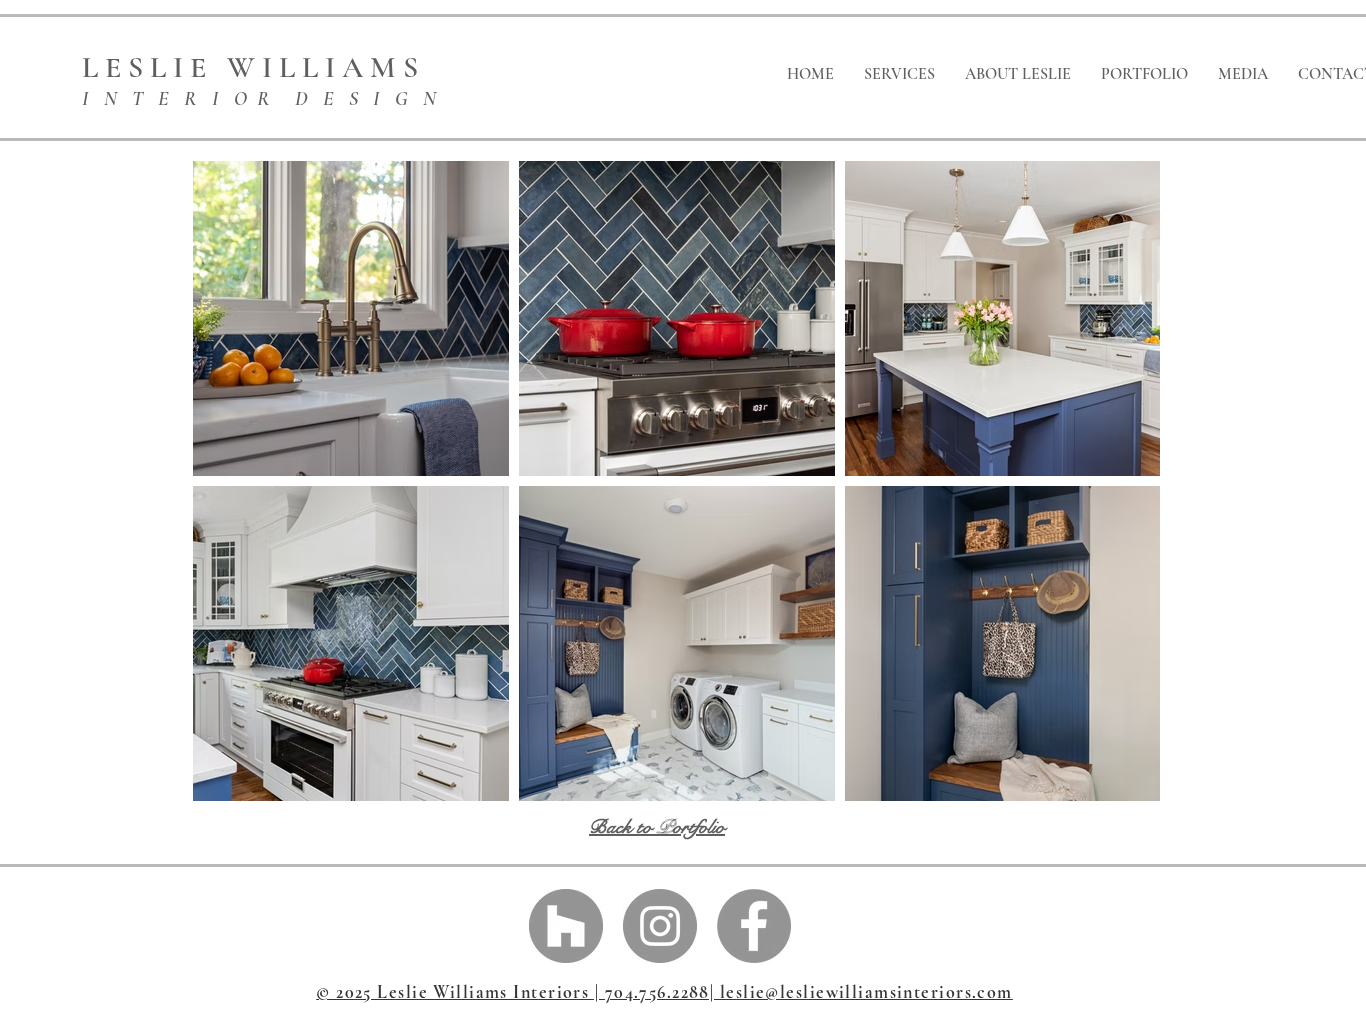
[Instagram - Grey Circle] (660, 926)
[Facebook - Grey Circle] (754, 926)
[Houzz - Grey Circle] (566, 926)
